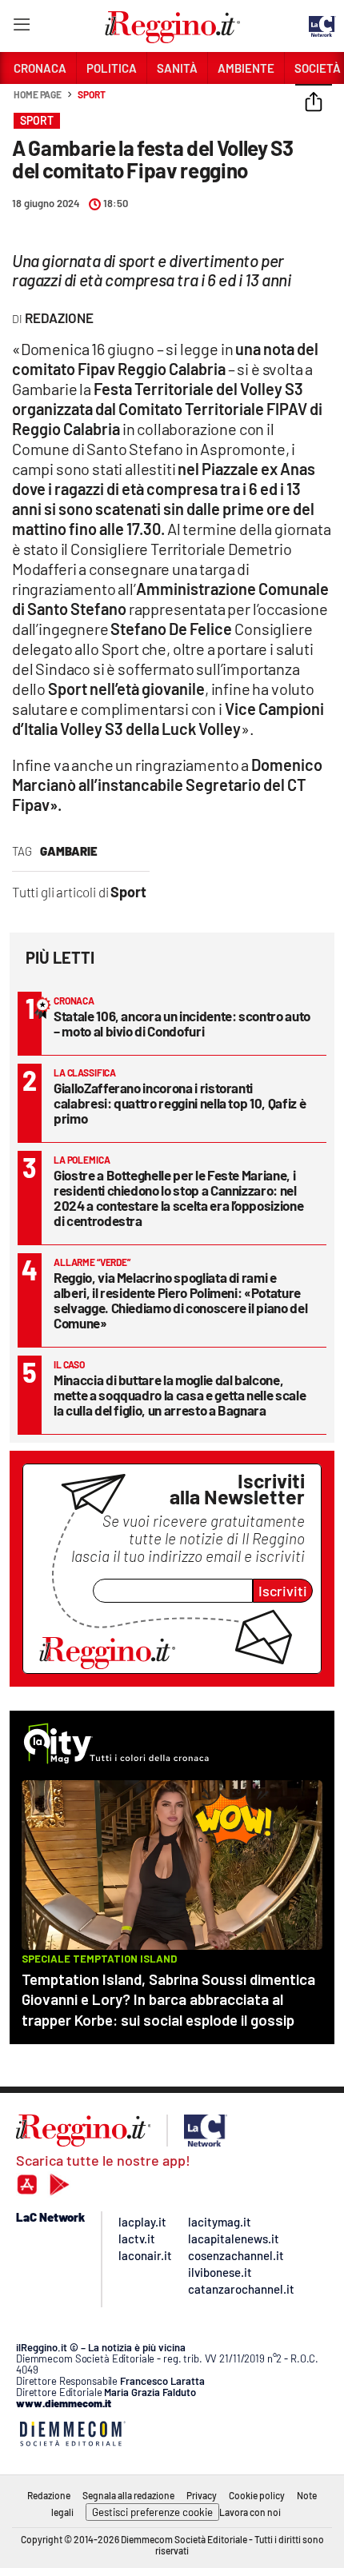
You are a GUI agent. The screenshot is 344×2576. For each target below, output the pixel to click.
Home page (38, 94)
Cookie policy (257, 2495)
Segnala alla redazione (128, 2495)
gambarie (69, 851)
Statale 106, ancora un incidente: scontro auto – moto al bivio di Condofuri (182, 1023)
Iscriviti (283, 1591)
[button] (314, 103)
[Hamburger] (21, 28)
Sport (92, 94)
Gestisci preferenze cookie (152, 2512)
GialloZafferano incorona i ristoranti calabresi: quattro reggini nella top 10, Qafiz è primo (180, 1103)
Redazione (49, 2495)
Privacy (202, 2495)
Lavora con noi (250, 2512)
